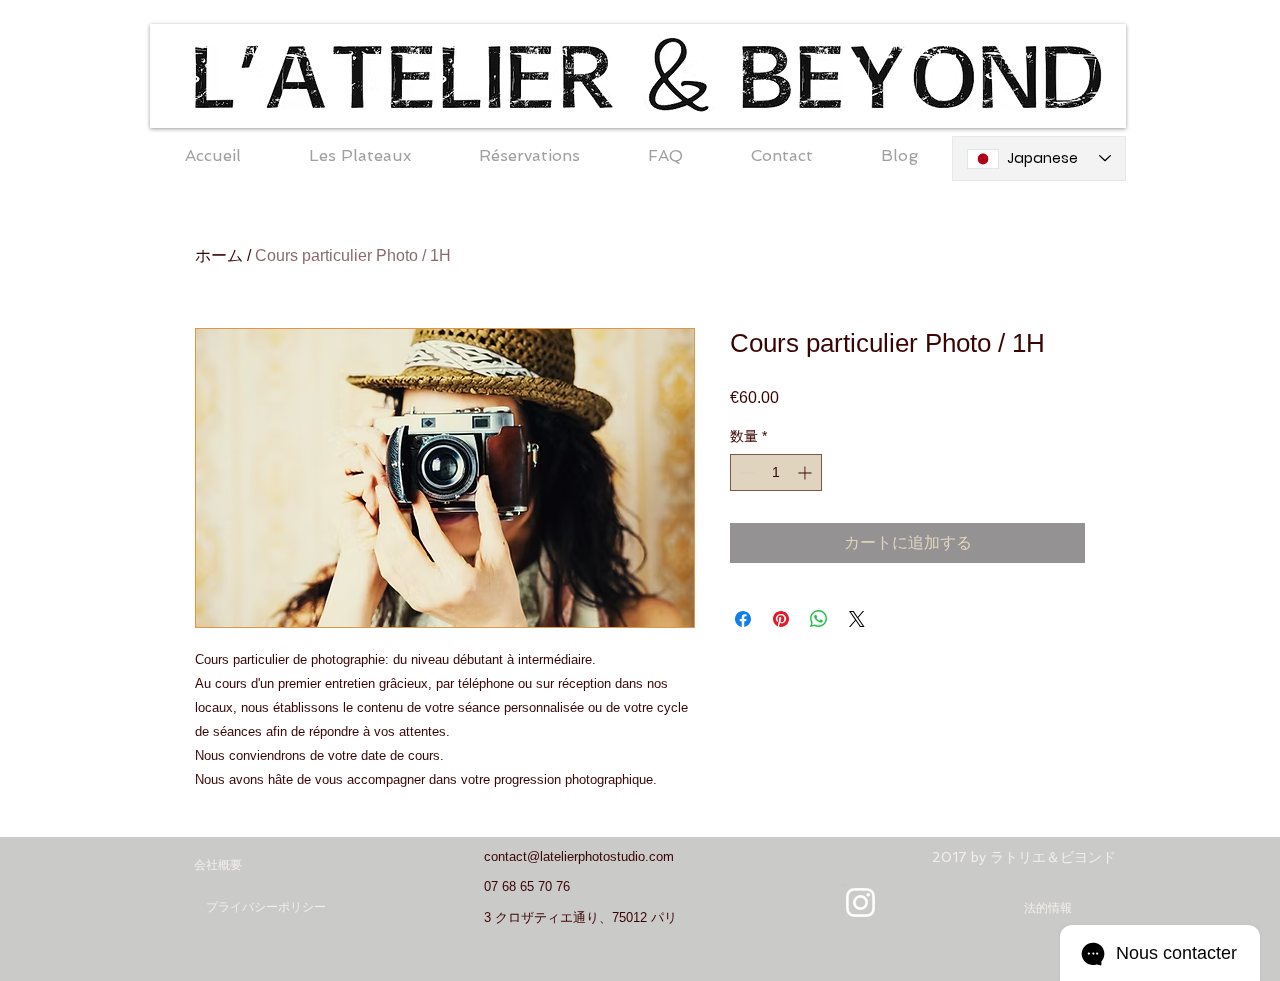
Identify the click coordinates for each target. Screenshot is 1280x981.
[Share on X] (857, 619)
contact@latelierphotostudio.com (579, 856)
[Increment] (806, 472)
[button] (360, 156)
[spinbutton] (776, 472)
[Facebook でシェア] (743, 619)
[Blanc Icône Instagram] (860, 902)
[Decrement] (745, 472)
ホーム (219, 255)
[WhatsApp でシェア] (819, 619)
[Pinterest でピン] (781, 619)
